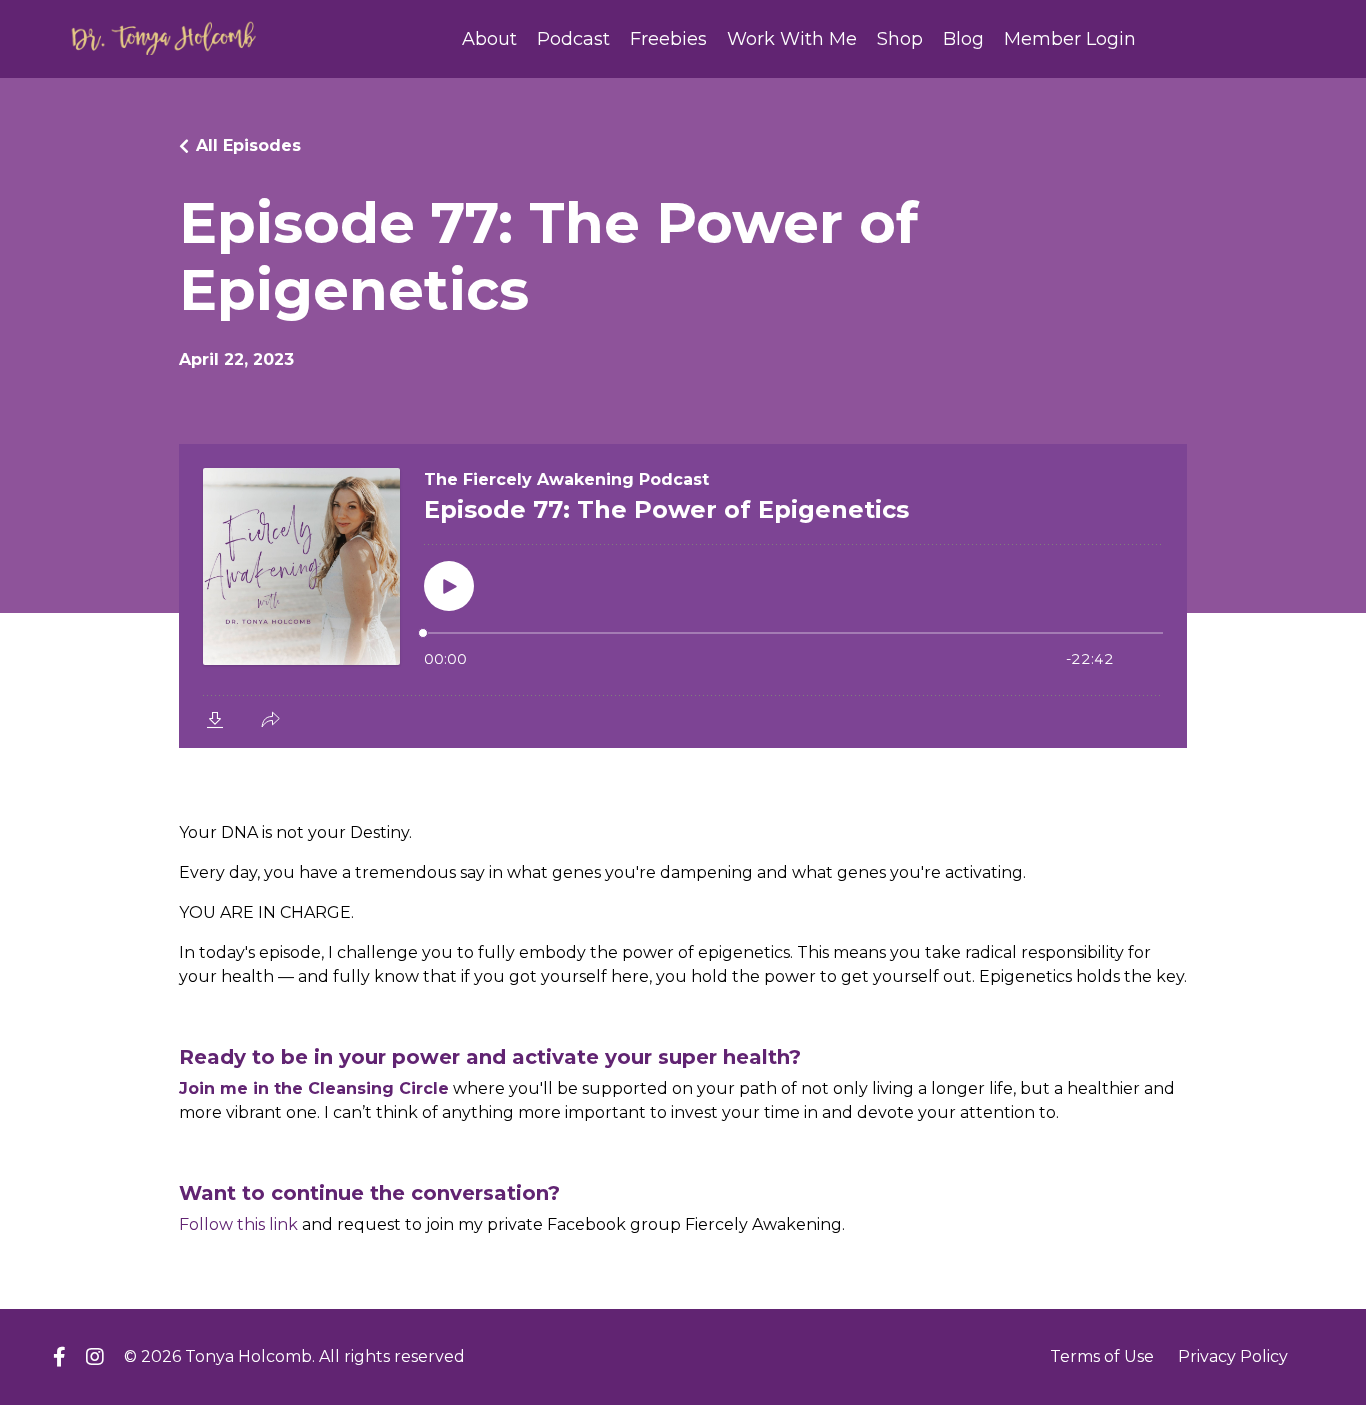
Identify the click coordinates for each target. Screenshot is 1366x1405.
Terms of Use (1102, 1356)
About (489, 39)
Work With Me (792, 39)
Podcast (573, 39)
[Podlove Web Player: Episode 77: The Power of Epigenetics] (683, 596)
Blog (963, 39)
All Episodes (248, 145)
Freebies (668, 39)
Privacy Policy (1233, 1356)
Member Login (1070, 39)
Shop (900, 39)
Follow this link (238, 1224)
